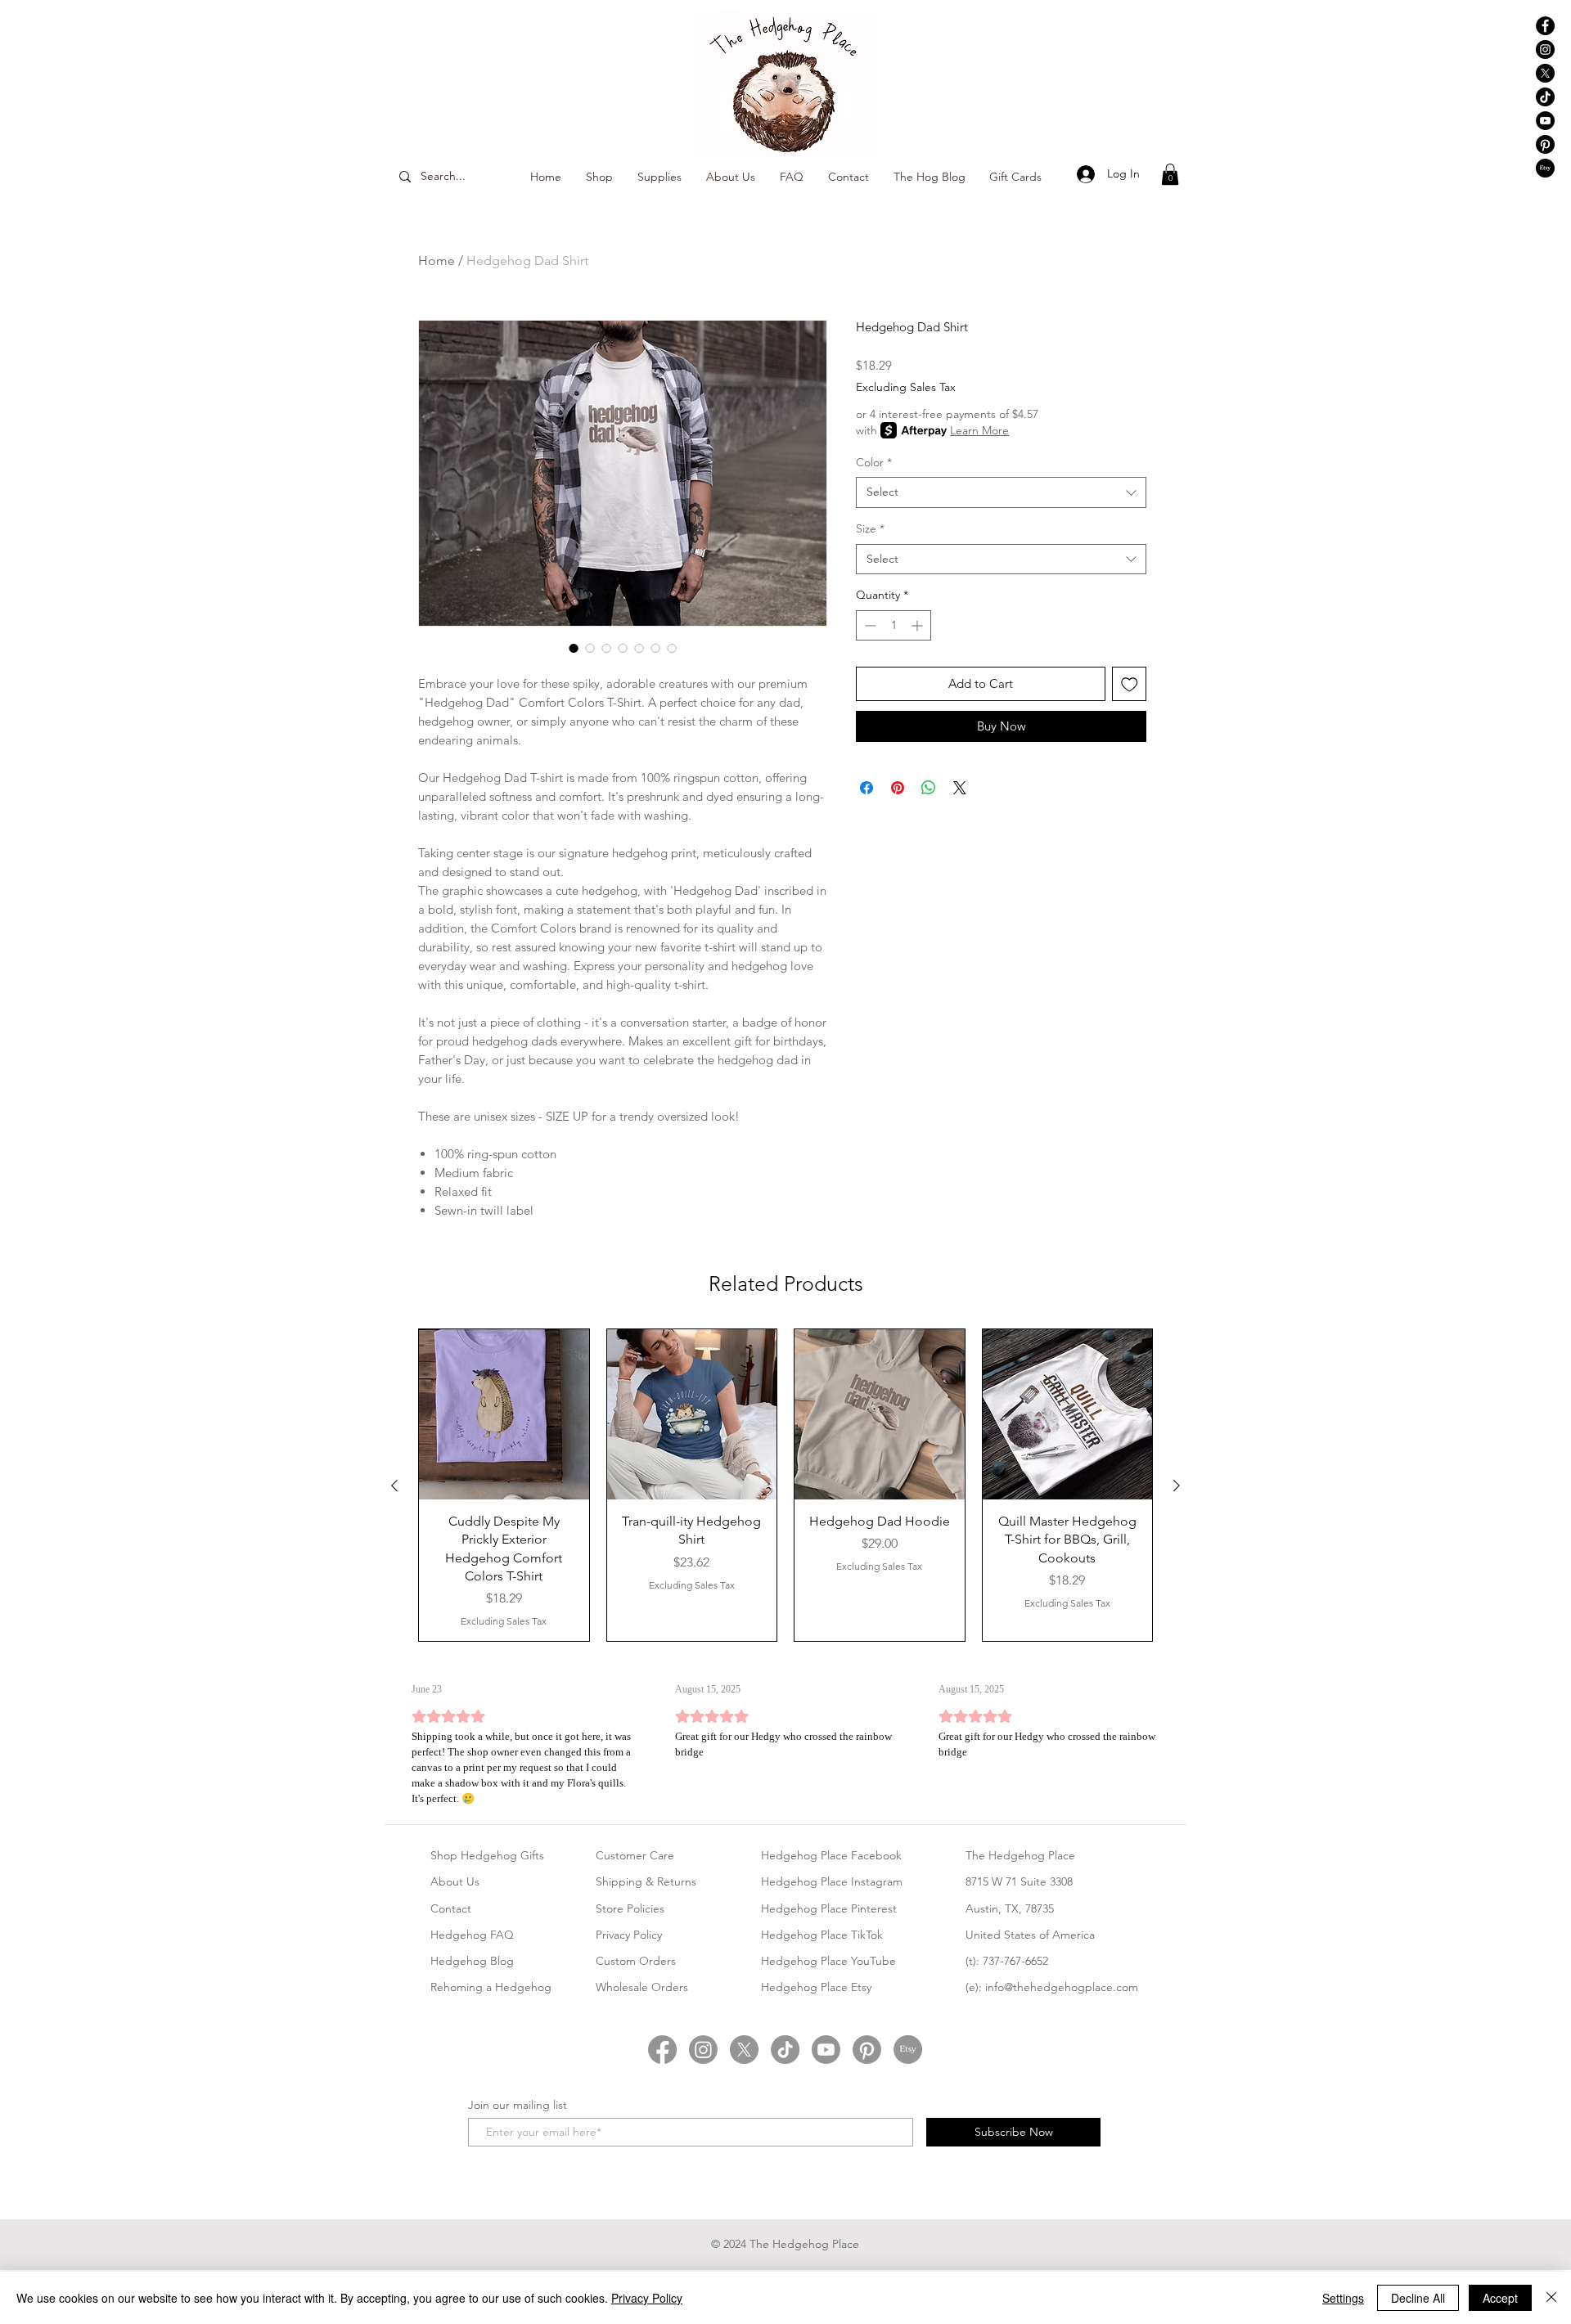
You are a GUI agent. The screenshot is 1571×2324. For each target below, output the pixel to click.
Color (874, 462)
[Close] (1551, 2298)
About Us (455, 1881)
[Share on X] (960, 788)
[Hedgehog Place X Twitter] (1545, 73)
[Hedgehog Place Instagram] (1545, 49)
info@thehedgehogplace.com (1062, 1987)
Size (870, 528)
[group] (785, 1485)
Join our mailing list (518, 2105)
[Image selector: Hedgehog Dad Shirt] (574, 648)
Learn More (979, 430)
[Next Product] (1177, 1486)
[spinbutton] (894, 625)
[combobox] (1001, 492)
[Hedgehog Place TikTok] (1545, 97)
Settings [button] (1343, 2298)
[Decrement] (869, 625)
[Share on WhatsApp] (929, 788)
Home (437, 261)
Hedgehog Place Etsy (816, 1987)
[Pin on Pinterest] (898, 788)
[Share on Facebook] (867, 788)
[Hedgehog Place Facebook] (1545, 26)
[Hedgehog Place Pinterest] (1545, 144)
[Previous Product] (394, 1486)
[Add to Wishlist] (1130, 684)
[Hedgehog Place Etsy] (1545, 168)
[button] (1170, 174)
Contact (451, 1908)
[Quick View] (504, 1414)
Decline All (1418, 2298)
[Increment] (918, 625)
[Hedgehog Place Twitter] (744, 2050)
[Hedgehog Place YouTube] (1545, 121)
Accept (1500, 2298)
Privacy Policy (647, 2298)
